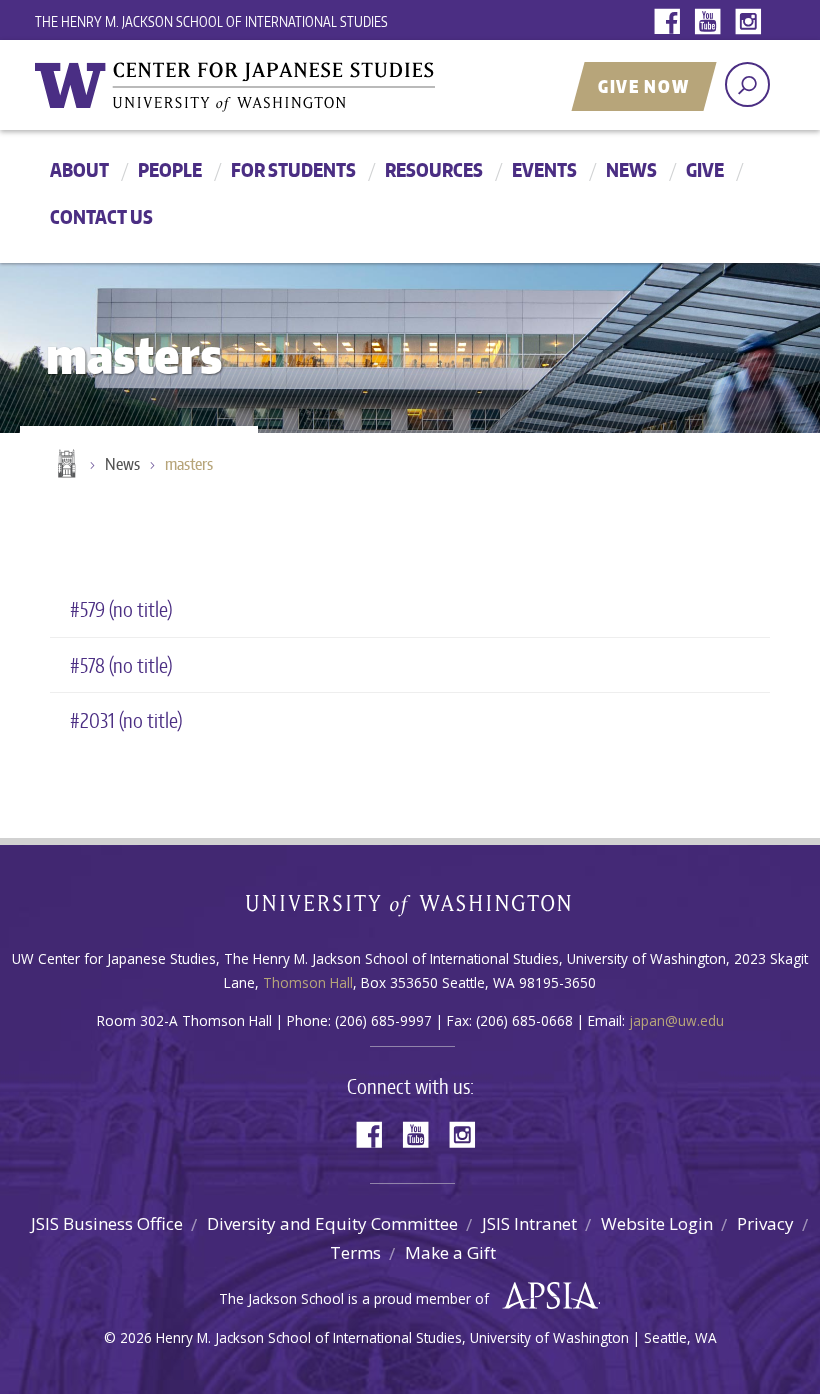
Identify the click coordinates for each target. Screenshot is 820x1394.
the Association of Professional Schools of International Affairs (545, 1296)
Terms (355, 1252)
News (631, 169)
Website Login (657, 1223)
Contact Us (101, 216)
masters (189, 464)
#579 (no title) (121, 609)
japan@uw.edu (676, 1020)
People (170, 169)
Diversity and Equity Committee (332, 1223)
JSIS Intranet (529, 1223)
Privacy (765, 1223)
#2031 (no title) (126, 720)
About (79, 169)
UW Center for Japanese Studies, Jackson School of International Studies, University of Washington (235, 87)
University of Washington (410, 909)
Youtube (712, 22)
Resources (434, 169)
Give (705, 169)
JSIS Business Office (107, 1223)
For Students (293, 169)
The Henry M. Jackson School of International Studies (211, 21)
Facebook (672, 22)
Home (65, 465)
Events (544, 169)
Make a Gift (450, 1252)
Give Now (644, 86)
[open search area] (747, 84)
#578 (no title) (121, 665)
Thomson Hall (308, 982)
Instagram (752, 22)
